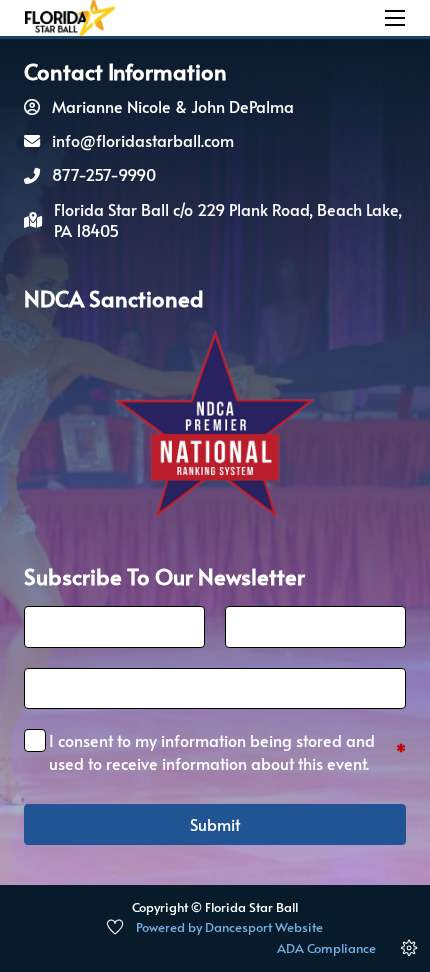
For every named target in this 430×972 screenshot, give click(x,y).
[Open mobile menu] (395, 18)
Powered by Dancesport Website (229, 927)
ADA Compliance (326, 948)
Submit (215, 824)
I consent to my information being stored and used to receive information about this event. (228, 751)
